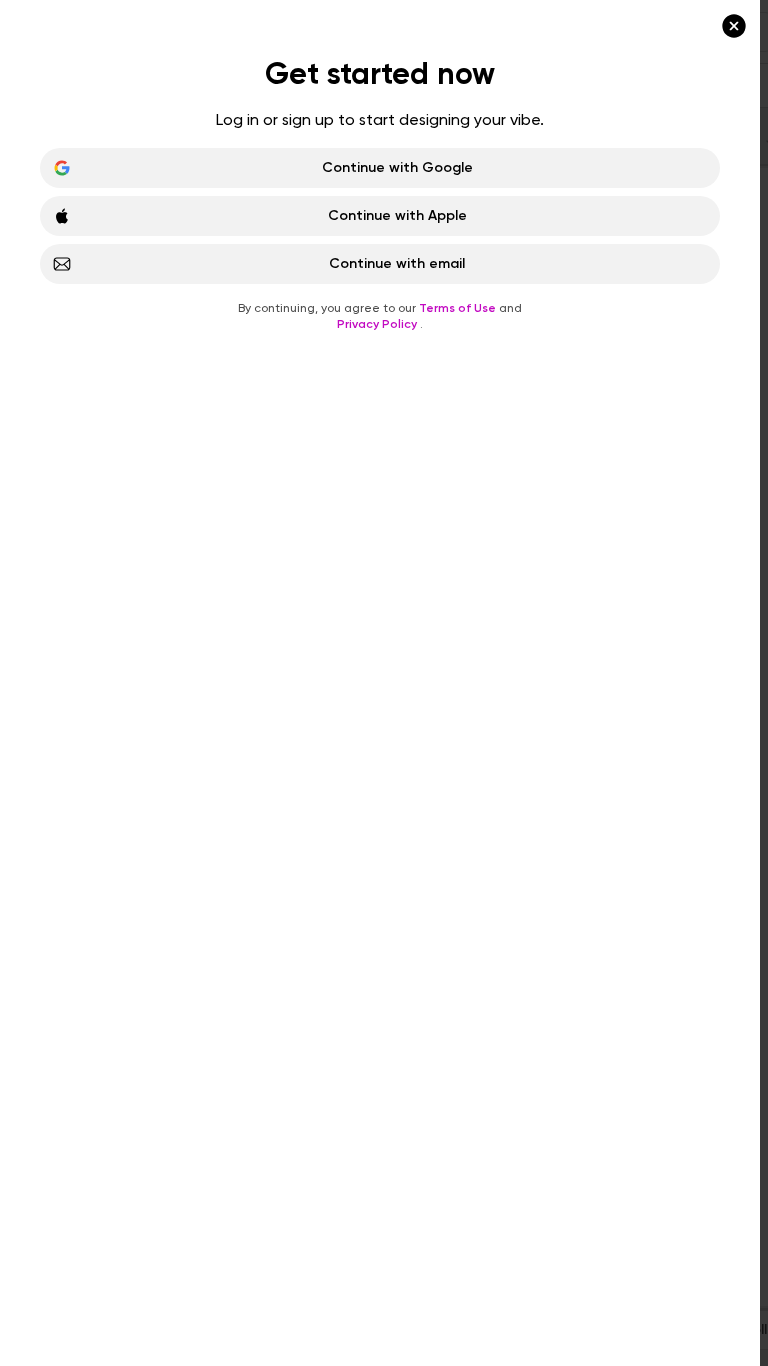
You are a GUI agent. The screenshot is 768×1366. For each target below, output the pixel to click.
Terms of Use (459, 308)
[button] (384, 683)
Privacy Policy (378, 324)
